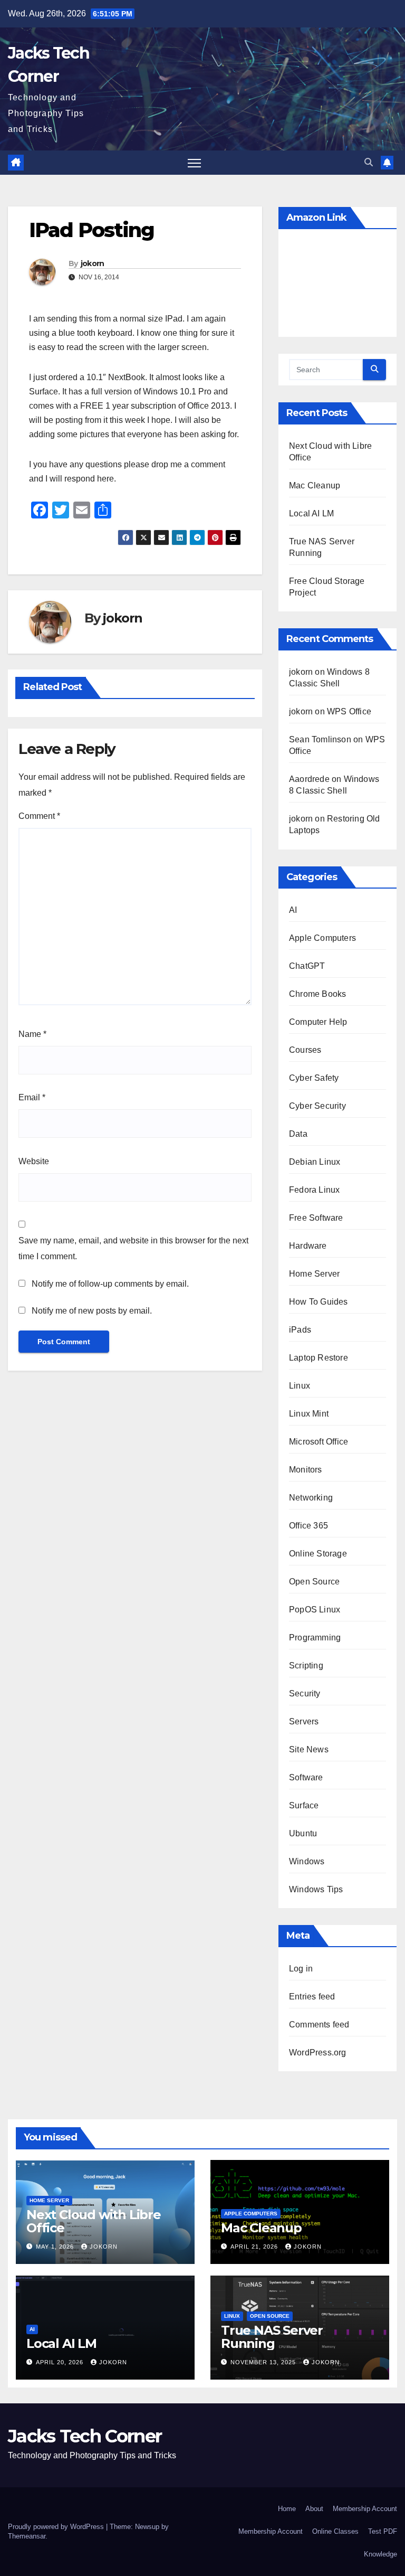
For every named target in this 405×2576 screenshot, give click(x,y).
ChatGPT (307, 966)
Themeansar (27, 2536)
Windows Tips (316, 1889)
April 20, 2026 (61, 2362)
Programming (315, 1638)
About (314, 2509)
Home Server (314, 1274)
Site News (309, 1749)
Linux (300, 1386)
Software (306, 1777)
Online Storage (318, 1554)
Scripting (306, 1666)
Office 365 (308, 1526)
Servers (304, 1721)
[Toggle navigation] (194, 163)
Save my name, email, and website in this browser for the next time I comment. (133, 1248)
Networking (311, 1498)
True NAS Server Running (272, 2337)
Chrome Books (317, 994)
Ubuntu (303, 1833)
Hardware (308, 1246)
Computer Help (318, 1022)
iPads (300, 1330)
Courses (305, 1050)
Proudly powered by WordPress (57, 2527)
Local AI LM (311, 513)
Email (32, 1097)
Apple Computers (322, 938)
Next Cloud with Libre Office (94, 2221)
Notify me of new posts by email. (92, 1311)
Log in (301, 1969)
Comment (39, 816)
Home (287, 2509)
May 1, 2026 (56, 2247)
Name (32, 1034)
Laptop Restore (319, 1358)
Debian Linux (315, 1162)
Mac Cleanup (315, 485)
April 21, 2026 (255, 2247)
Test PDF (383, 2531)
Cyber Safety (314, 1078)
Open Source (314, 1582)
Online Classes (335, 2531)
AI (293, 910)
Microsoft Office (319, 1442)
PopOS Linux (315, 1610)
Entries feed (312, 1997)
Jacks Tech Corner (85, 2436)
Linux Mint (309, 1414)
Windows (307, 1861)
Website (34, 1161)
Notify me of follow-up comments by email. (110, 1284)
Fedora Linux (314, 1190)
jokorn (93, 263)
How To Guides (319, 1302)
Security (305, 1693)
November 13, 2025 (264, 2362)
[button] (369, 162)
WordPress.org (318, 2053)
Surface (304, 1805)
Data (298, 1134)
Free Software (316, 1218)
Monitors (306, 1470)
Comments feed (319, 2025)
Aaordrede (309, 779)
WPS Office (349, 711)
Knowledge (380, 2554)
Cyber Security (317, 1106)
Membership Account (365, 2509)
